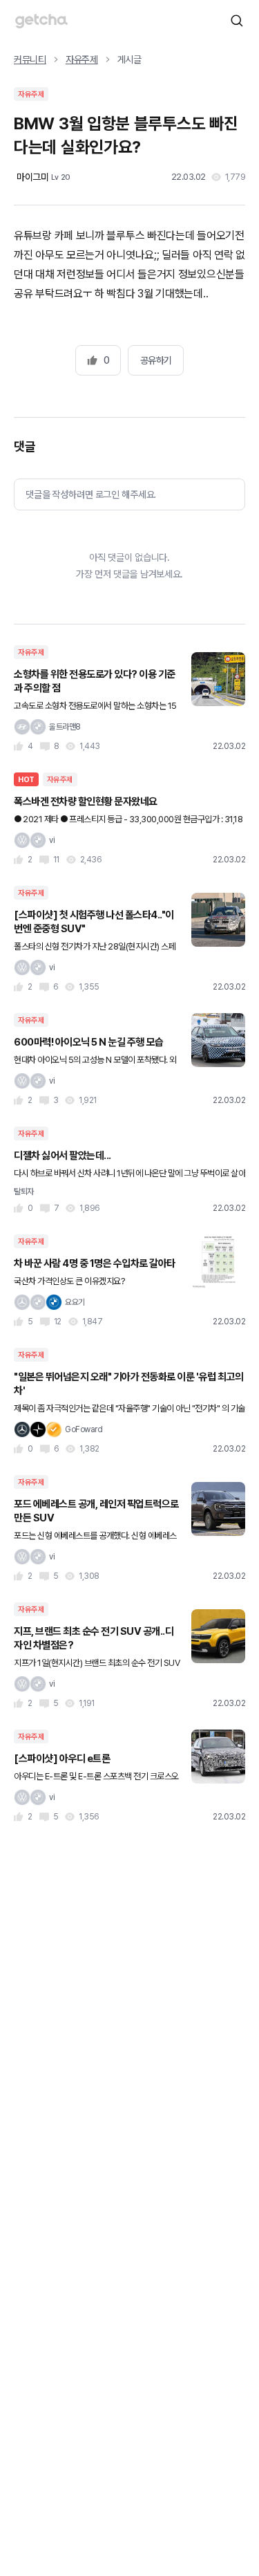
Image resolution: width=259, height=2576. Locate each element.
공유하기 (156, 360)
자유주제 (82, 59)
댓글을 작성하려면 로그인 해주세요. (91, 494)
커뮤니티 (30, 59)
